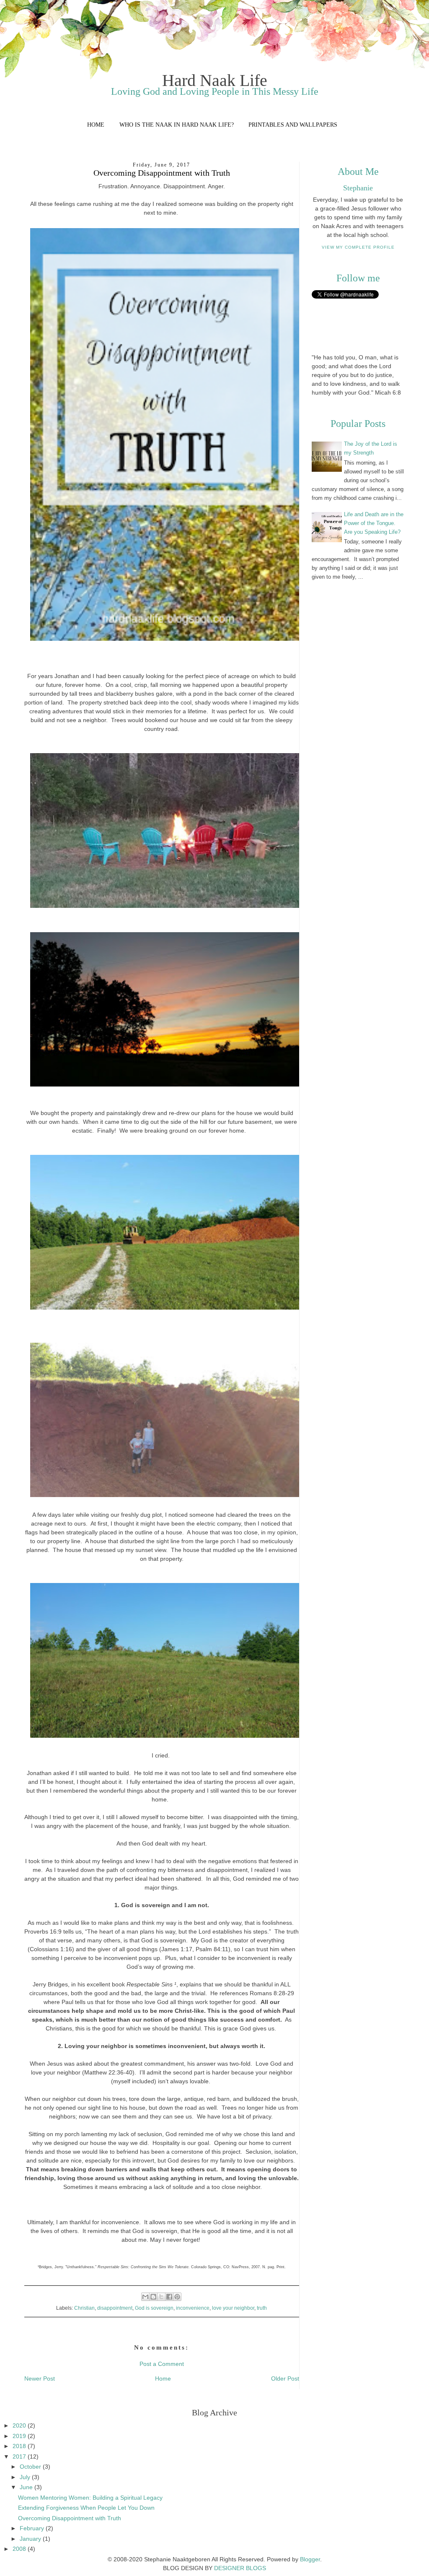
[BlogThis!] (153, 2297)
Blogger (310, 2559)
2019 (20, 2436)
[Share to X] (161, 2297)
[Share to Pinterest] (177, 2297)
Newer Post (40, 2378)
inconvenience (193, 2308)
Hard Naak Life (215, 80)
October (31, 2467)
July (26, 2477)
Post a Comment (162, 2364)
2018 (20, 2446)
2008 (20, 2549)
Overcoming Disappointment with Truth (70, 2518)
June (27, 2487)
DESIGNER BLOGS (240, 2568)
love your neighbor (233, 2308)
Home (96, 125)
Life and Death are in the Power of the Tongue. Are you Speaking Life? (374, 523)
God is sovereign (154, 2308)
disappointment (115, 2308)
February (33, 2528)
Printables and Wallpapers (293, 125)
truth (262, 2308)
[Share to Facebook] (169, 2297)
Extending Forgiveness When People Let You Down (86, 2508)
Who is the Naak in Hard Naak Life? (177, 125)
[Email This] (145, 2297)
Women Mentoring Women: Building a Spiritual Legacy (90, 2498)
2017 (20, 2456)
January (31, 2539)
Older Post (285, 2378)
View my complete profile (358, 247)
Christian (84, 2308)
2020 (20, 2425)
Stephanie (358, 188)
